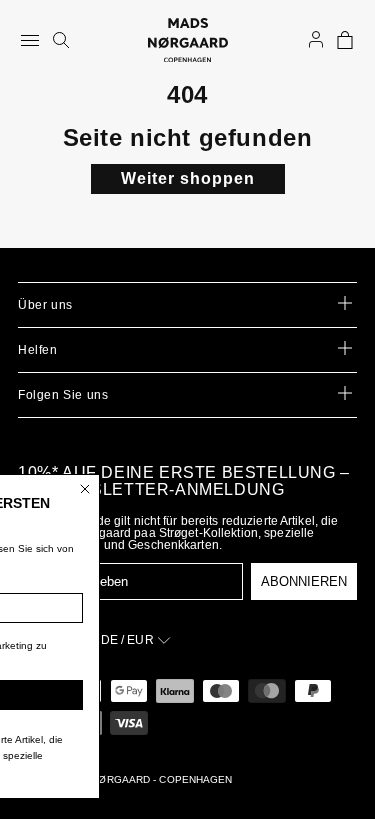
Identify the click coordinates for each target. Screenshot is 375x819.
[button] (345, 40)
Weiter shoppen (188, 178)
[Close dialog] (150, 489)
